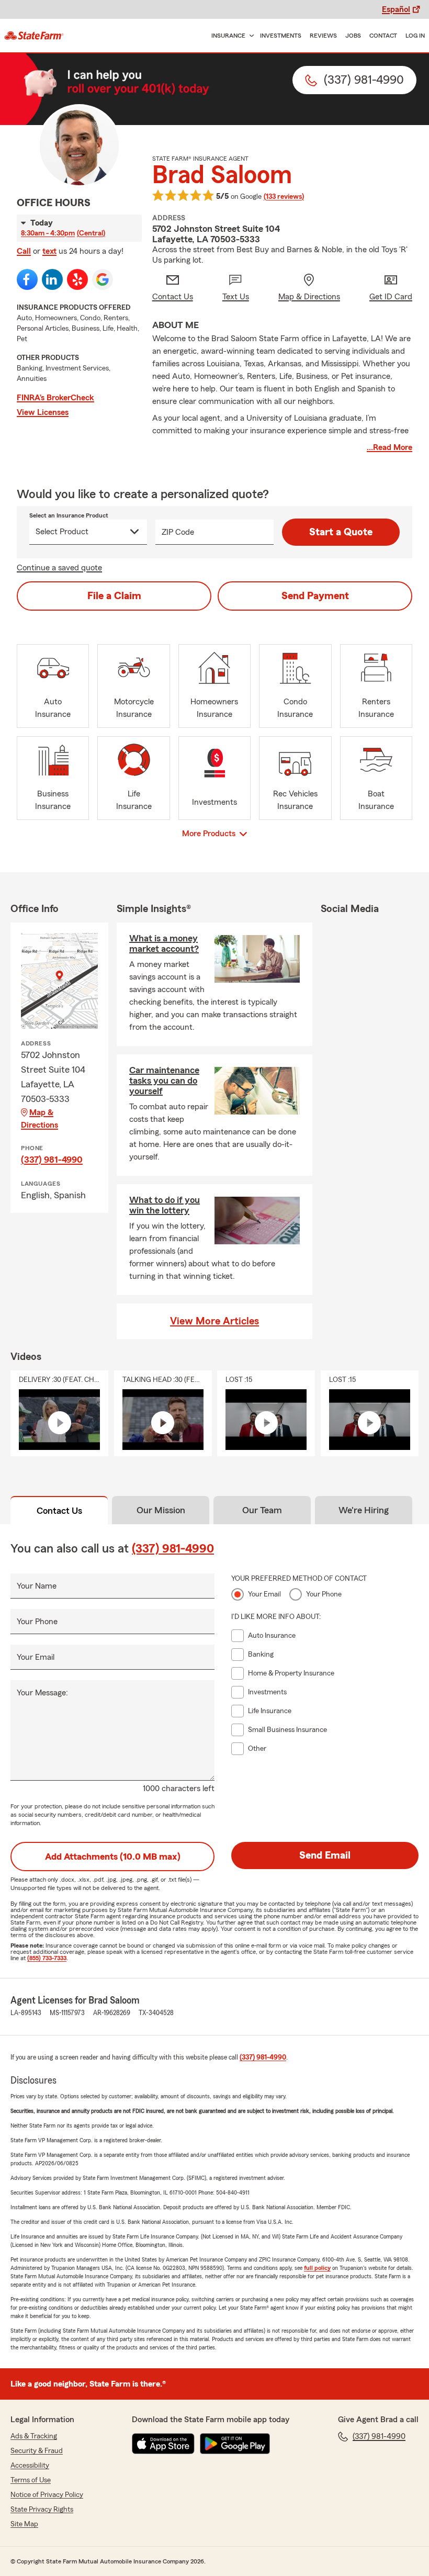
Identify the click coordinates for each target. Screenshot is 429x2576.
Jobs (353, 36)
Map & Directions (39, 1119)
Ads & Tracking (34, 2436)
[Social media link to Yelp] (77, 279)
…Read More (390, 447)
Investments (281, 36)
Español (396, 9)
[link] (34, 36)
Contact (383, 36)
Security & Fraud (37, 2451)
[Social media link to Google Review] (103, 279)
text (49, 251)
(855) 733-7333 (47, 1958)
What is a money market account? (164, 943)
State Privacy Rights (42, 2510)
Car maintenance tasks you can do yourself (164, 1081)
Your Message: (42, 1693)
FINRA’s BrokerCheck (55, 398)
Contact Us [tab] (59, 1511)
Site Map (24, 2524)
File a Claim (114, 596)
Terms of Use (31, 2480)
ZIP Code (178, 532)
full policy (317, 2268)
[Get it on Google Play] (235, 2444)
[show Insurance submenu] (250, 36)
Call (24, 251)
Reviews (323, 36)
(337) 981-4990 (52, 1160)
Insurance (228, 36)
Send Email (325, 1855)
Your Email (36, 1657)
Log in (415, 36)
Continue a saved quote (59, 568)
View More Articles (214, 1321)
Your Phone (37, 1622)
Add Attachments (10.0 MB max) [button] (113, 1857)
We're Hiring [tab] (364, 1510)
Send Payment (315, 596)
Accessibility (30, 2466)
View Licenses (43, 412)
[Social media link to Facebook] (27, 279)
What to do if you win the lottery (165, 1205)
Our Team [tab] (262, 1510)
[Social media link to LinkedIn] (52, 279)
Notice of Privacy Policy (47, 2495)
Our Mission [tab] (161, 1510)
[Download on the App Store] (163, 2444)
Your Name (37, 1586)
